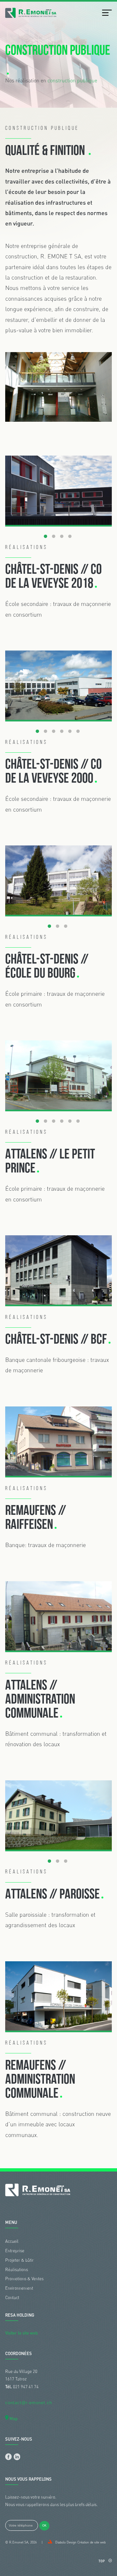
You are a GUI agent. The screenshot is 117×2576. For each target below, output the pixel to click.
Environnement (19, 2288)
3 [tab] (62, 537)
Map (13, 2418)
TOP (102, 2561)
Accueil (12, 2241)
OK (44, 2526)
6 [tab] (78, 732)
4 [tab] (70, 537)
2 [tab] (54, 537)
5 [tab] (70, 732)
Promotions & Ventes (24, 2279)
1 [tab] (45, 537)
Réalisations (17, 2269)
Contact (12, 2297)
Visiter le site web (21, 2333)
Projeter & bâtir (19, 2260)
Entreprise (15, 2251)
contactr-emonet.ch (29, 2403)
